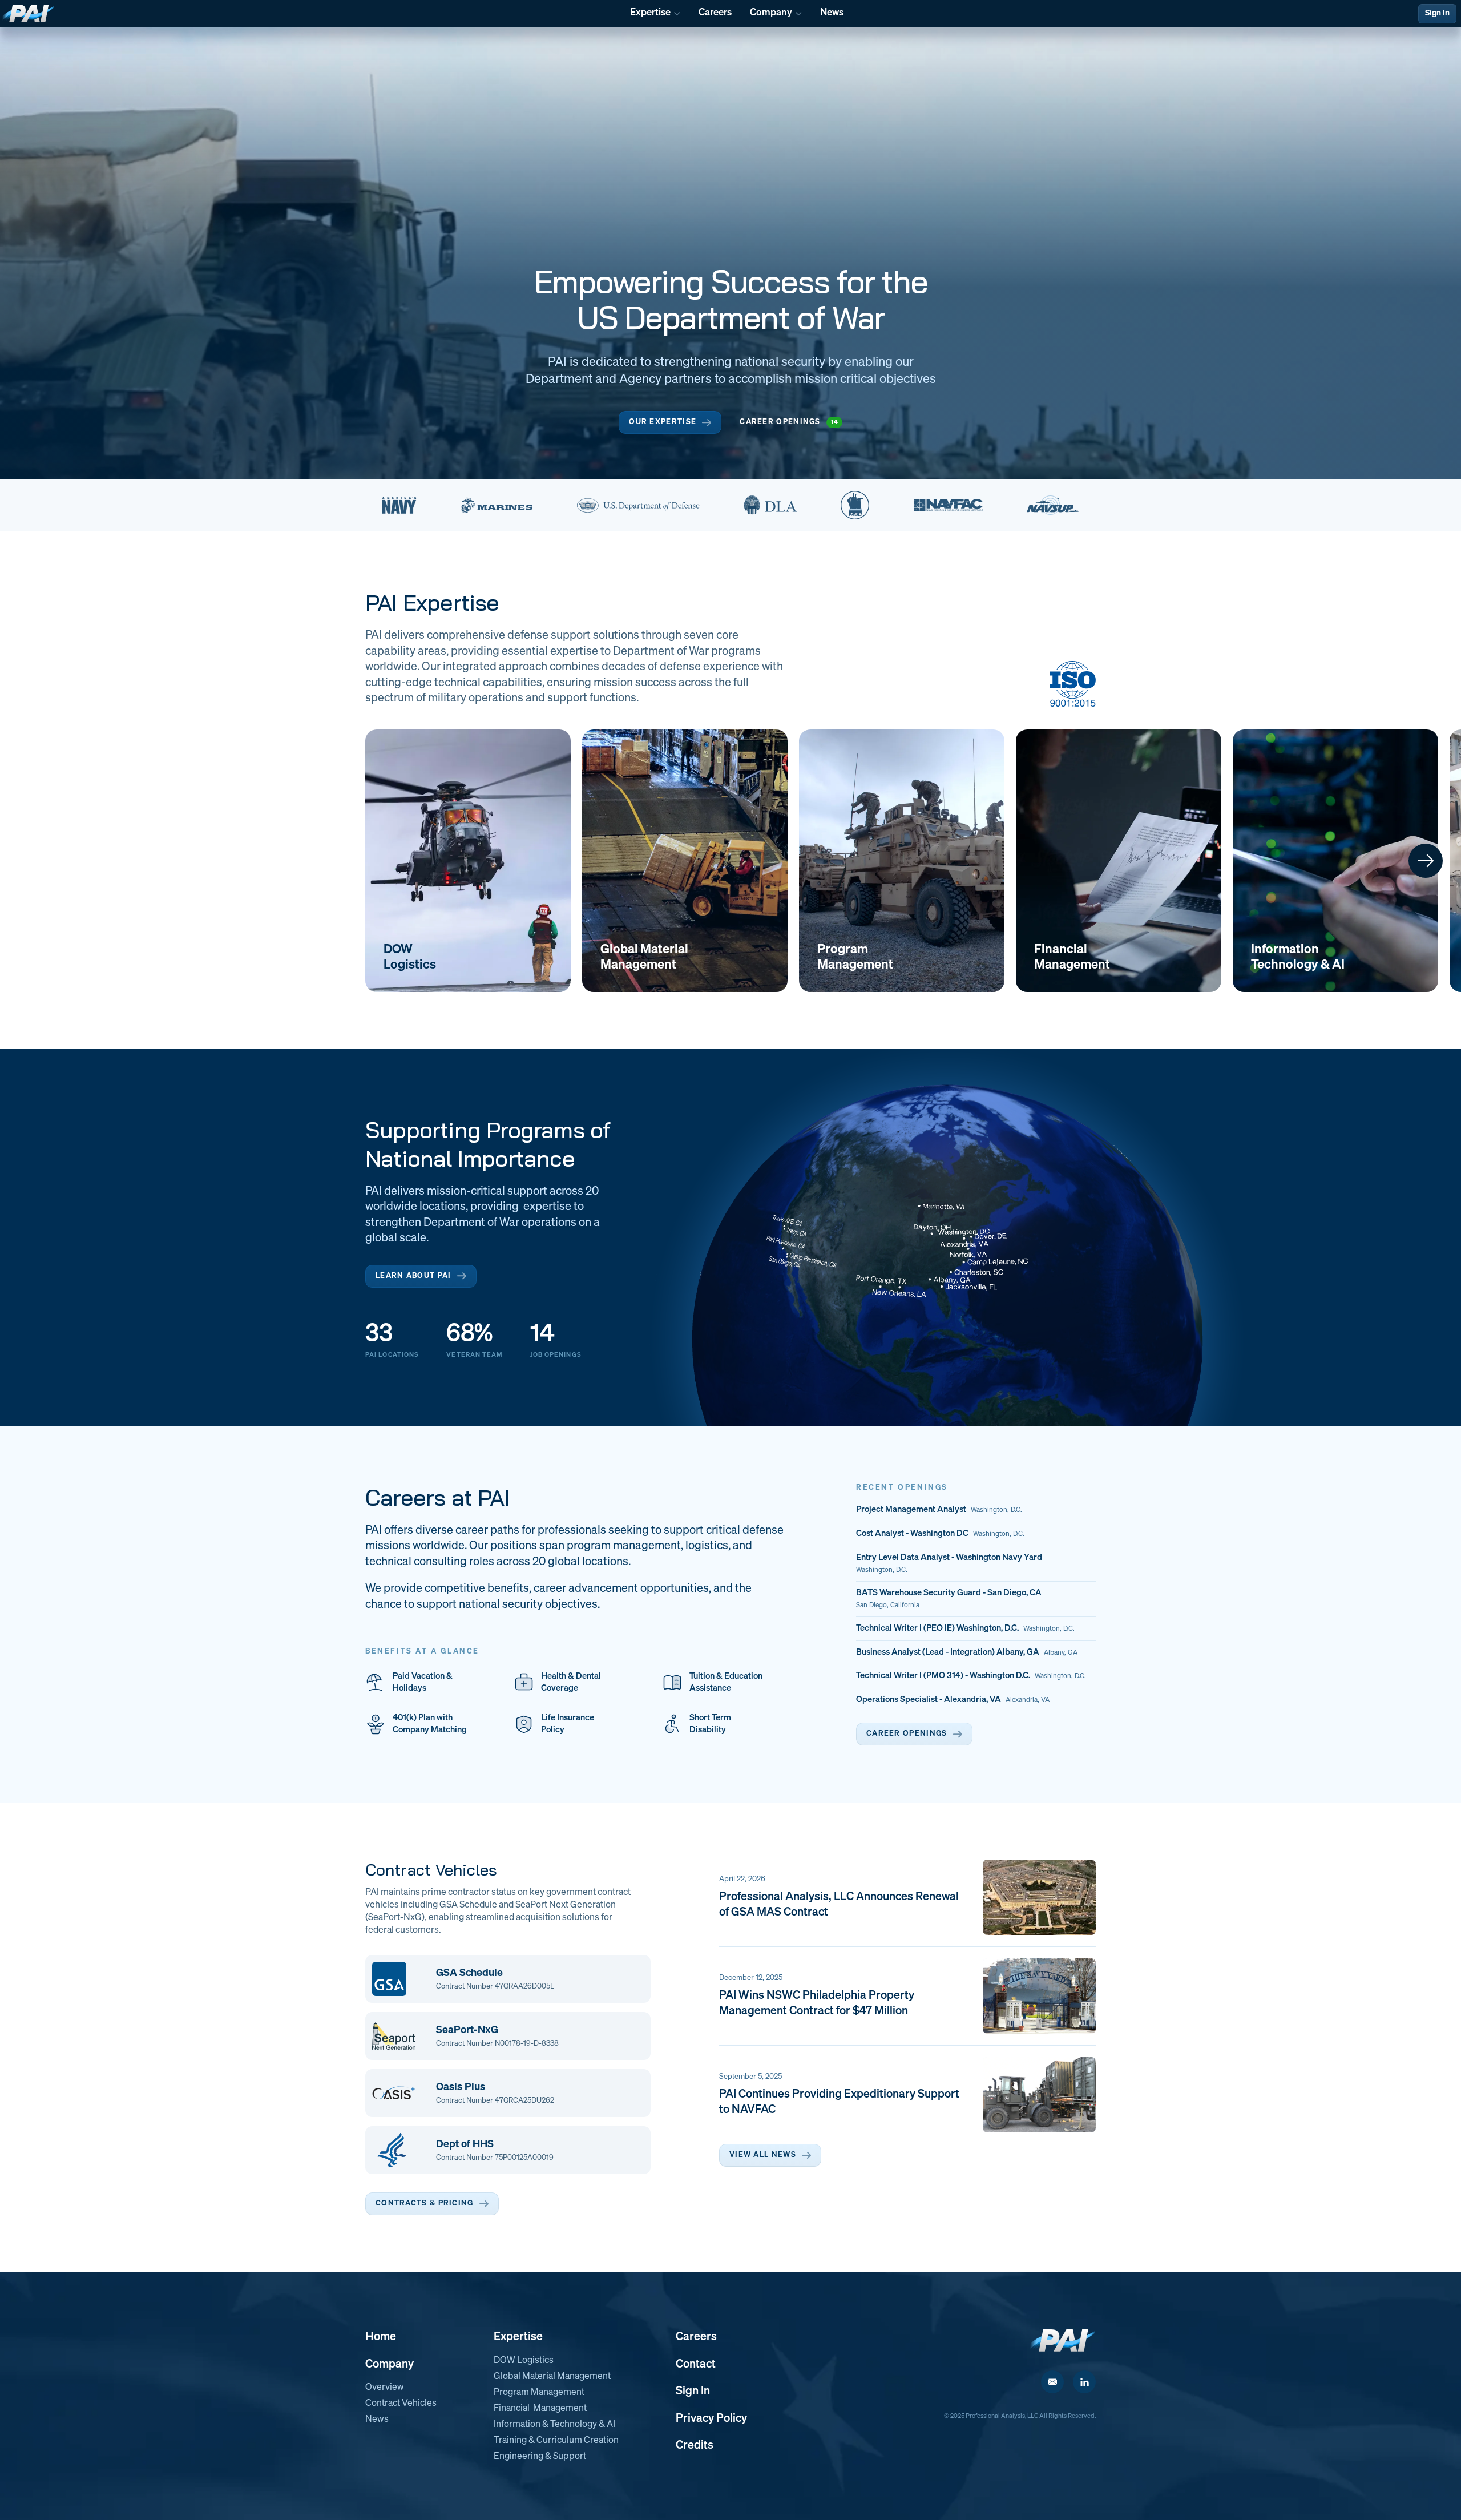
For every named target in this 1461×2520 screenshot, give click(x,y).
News (377, 2420)
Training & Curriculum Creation (556, 2441)
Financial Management (540, 2409)
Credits (695, 2445)
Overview (385, 2388)
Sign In (1437, 13)
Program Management (539, 2393)
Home (381, 2337)
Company (390, 2364)
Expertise (518, 2337)
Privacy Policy (711, 2418)
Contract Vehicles (401, 2404)
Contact (696, 2364)
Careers (696, 2337)
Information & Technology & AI (554, 2425)
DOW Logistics (524, 2361)
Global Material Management (552, 2377)
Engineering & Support (540, 2457)
